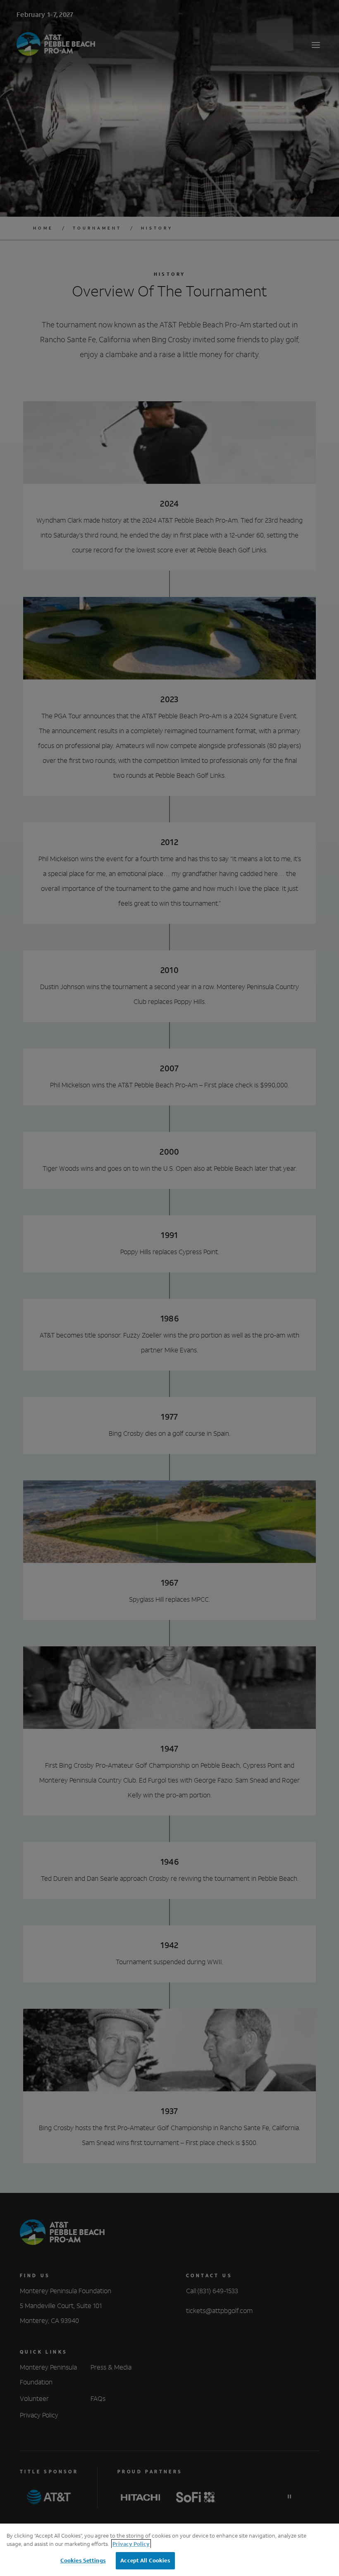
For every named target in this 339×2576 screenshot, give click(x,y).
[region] (169, 2550)
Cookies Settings (83, 2561)
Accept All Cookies (145, 2561)
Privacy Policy (131, 2544)
